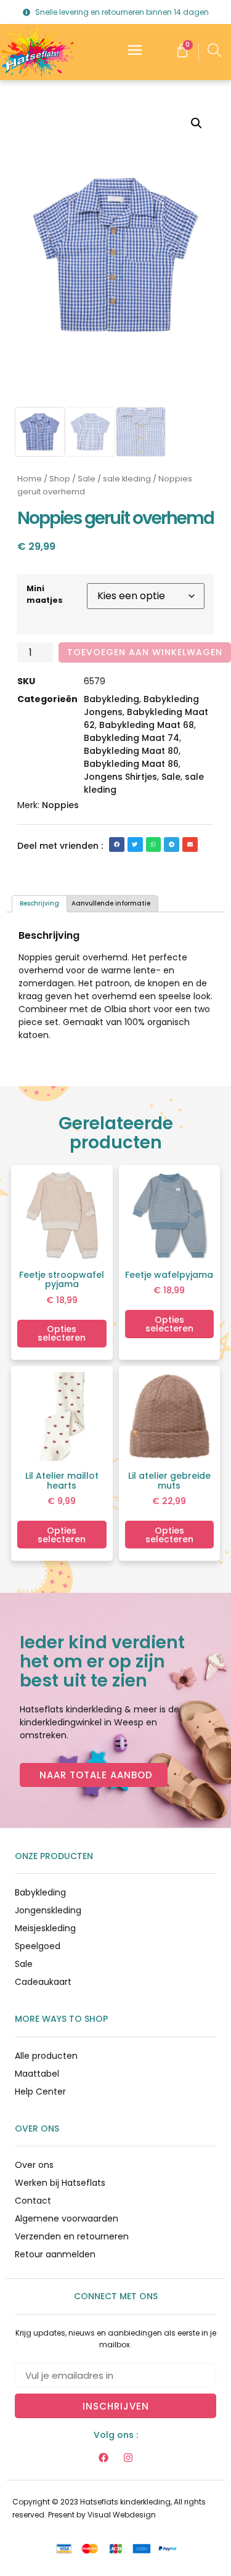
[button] (197, 123)
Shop (60, 479)
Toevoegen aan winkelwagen (145, 652)
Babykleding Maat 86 (131, 764)
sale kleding (127, 479)
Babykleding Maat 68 (147, 725)
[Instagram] (128, 2458)
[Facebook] (103, 2458)
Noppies (60, 805)
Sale (87, 479)
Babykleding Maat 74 (132, 738)
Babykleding (111, 699)
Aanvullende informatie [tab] (111, 903)
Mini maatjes (45, 594)
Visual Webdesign (122, 2515)
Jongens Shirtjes (120, 777)
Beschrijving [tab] (39, 903)
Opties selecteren (62, 1333)
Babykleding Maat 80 (131, 751)
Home (30, 479)
